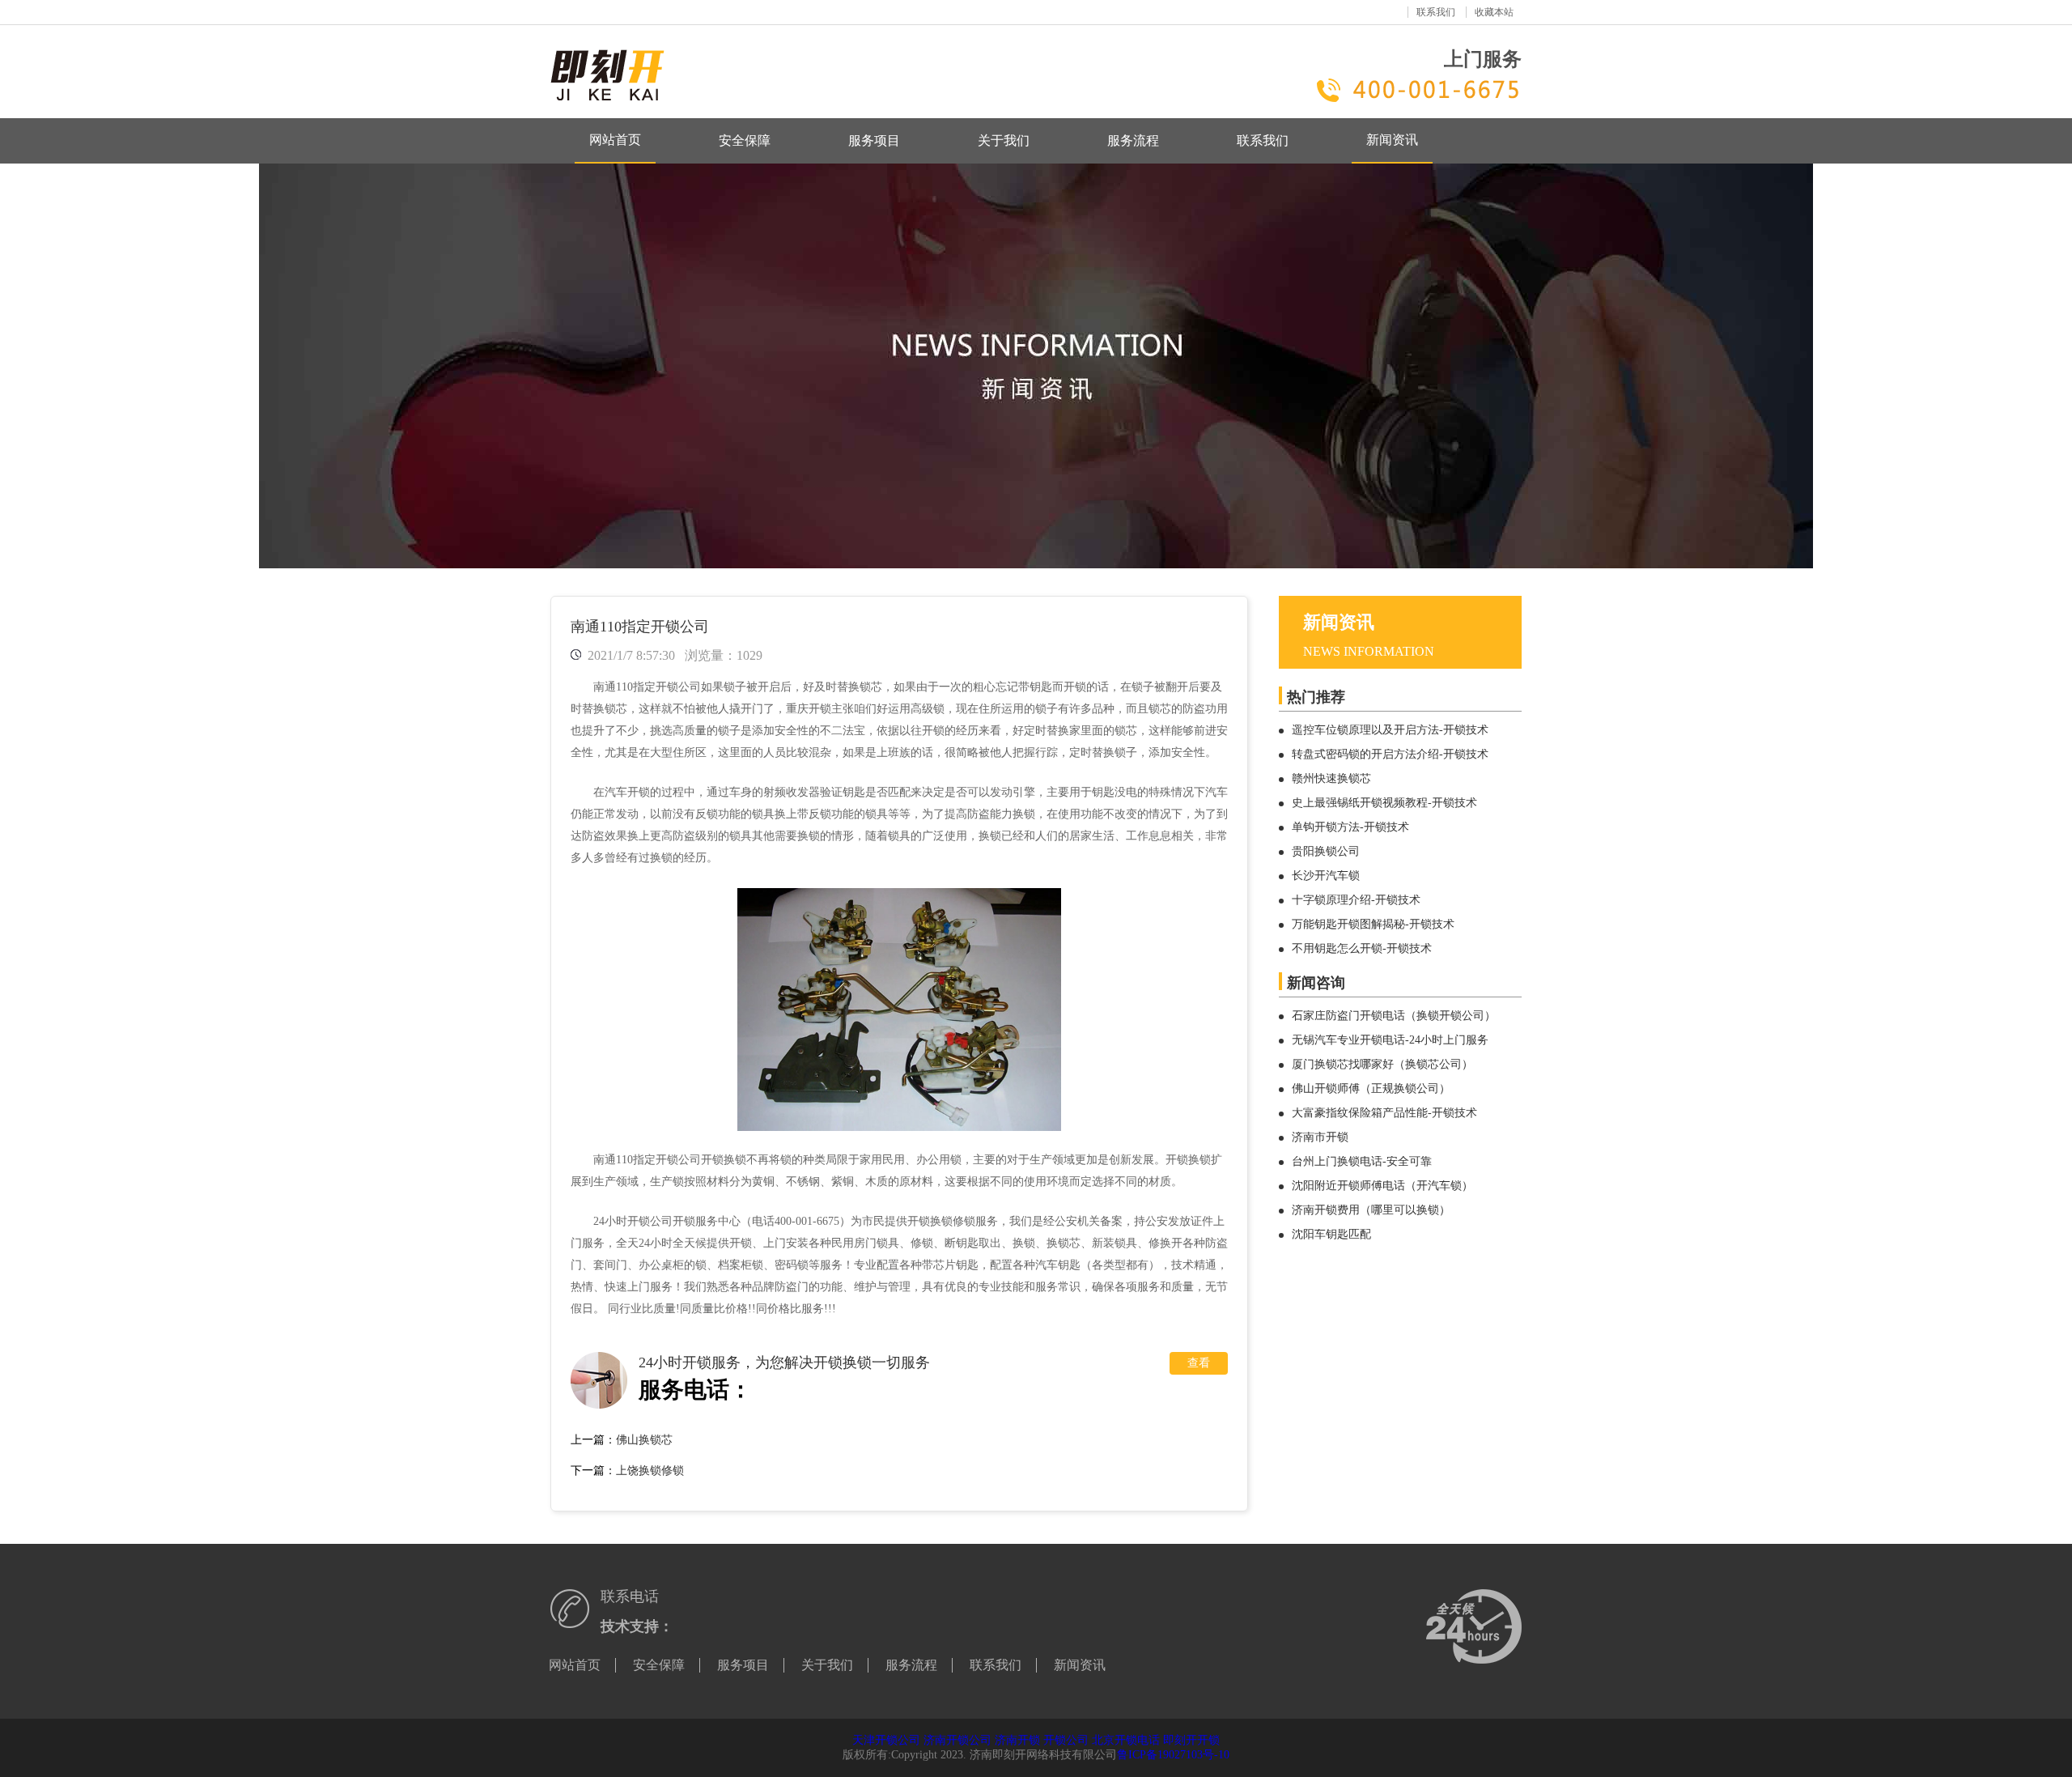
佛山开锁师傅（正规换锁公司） (1371, 1088)
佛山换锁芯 (644, 1440)
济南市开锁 (1320, 1137)
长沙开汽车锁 (1326, 876)
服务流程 (1133, 140)
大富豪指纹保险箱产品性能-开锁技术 (1384, 1113)
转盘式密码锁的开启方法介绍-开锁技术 (1390, 754)
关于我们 (1004, 140)
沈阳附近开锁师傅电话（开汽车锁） (1382, 1186)
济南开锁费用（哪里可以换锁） (1371, 1210)
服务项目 (874, 140)
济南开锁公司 (957, 1740)
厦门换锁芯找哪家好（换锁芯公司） (1382, 1064)
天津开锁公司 (886, 1740)
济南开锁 (1017, 1740)
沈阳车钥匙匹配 (1331, 1234)
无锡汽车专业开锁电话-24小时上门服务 (1390, 1040)
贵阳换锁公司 (1326, 851)
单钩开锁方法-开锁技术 (1350, 827)
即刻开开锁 (1191, 1740)
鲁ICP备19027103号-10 (1173, 1755)
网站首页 (615, 140)
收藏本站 (1494, 12)
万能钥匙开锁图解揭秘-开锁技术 (1373, 924)
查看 (1199, 1363)
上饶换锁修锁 (650, 1471)
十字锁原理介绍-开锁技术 (1356, 900)
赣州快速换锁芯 (1331, 778)
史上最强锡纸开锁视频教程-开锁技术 (1384, 803)
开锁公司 (1066, 1740)
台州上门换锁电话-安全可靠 (1362, 1161)
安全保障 (745, 140)
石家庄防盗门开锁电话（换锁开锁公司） (1394, 1016)
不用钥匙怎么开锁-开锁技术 (1362, 948)
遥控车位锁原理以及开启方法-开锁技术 (1390, 730)
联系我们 (1436, 12)
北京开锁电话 (1126, 1740)
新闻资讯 (1392, 140)
